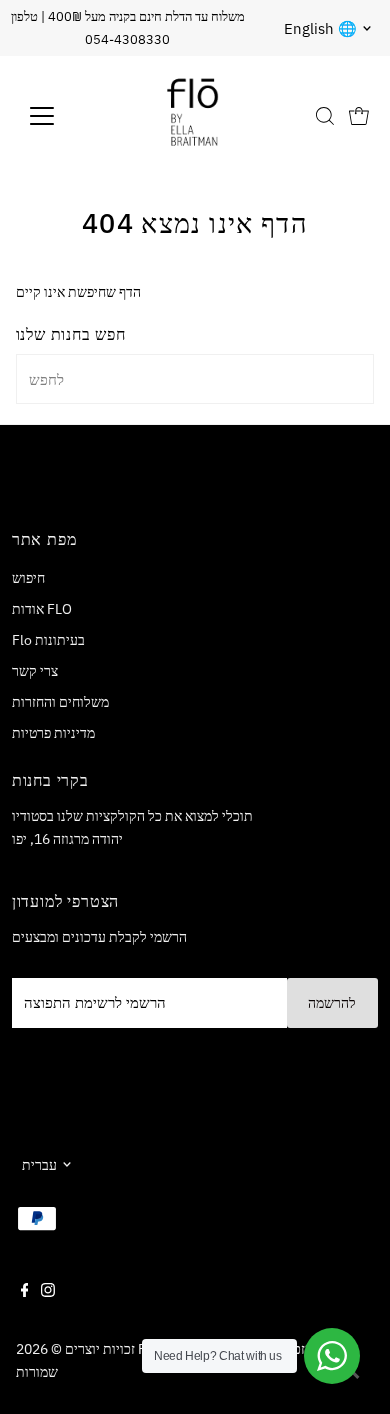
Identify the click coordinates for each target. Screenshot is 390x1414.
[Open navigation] (58, 116)
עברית (39, 1164)
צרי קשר (35, 670)
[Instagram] (48, 1292)
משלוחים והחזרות (60, 701)
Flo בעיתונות (48, 639)
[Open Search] (325, 116)
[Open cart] (359, 116)
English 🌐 (320, 28)
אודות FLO (42, 608)
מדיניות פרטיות (53, 732)
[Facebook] (25, 1292)
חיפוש (28, 577)
